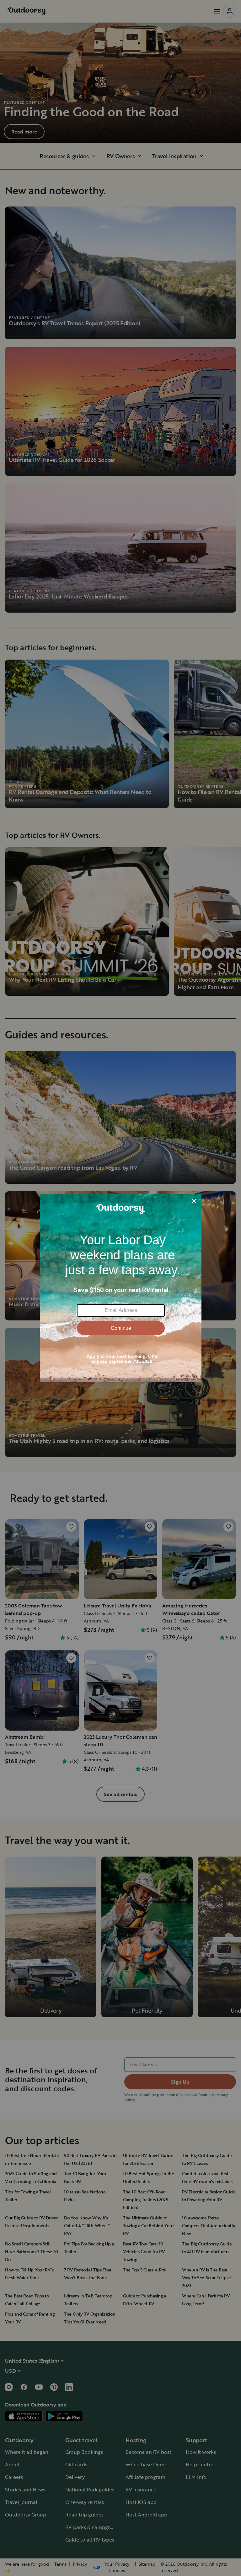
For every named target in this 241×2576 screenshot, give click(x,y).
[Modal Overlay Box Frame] (121, 1288)
